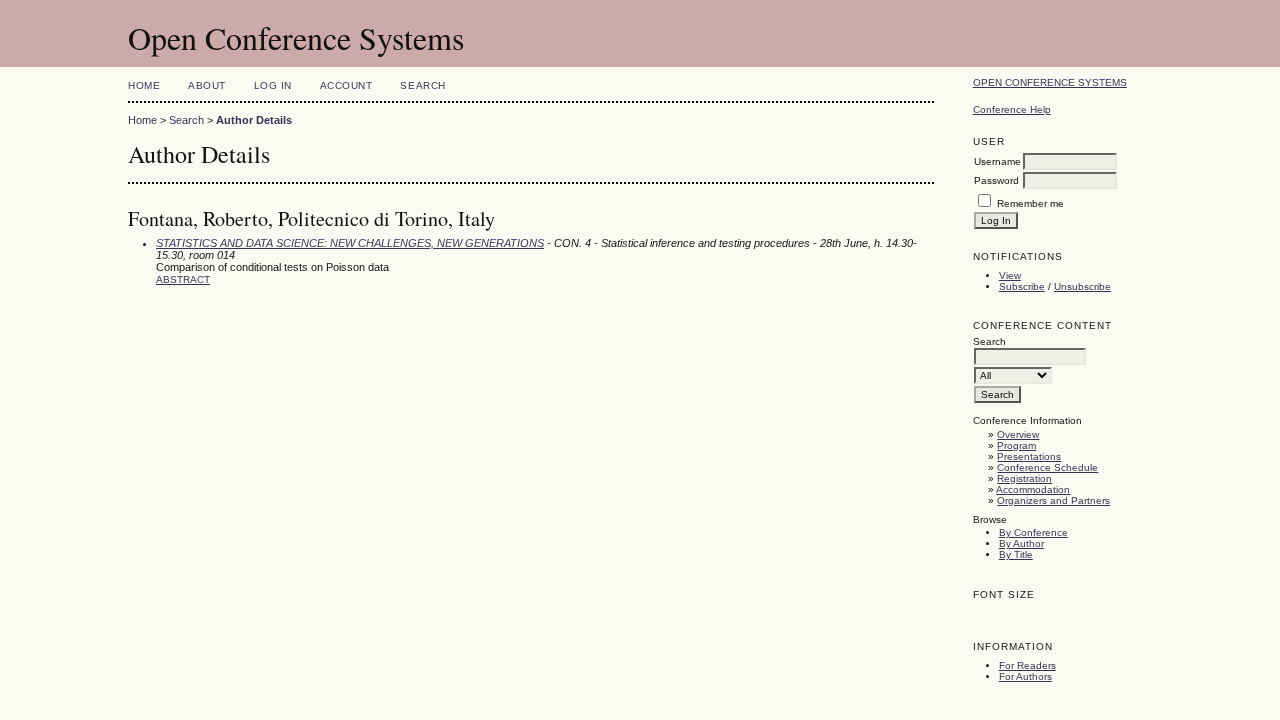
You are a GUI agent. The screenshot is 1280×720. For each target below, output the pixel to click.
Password (996, 180)
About (207, 85)
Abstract (183, 279)
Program (1016, 445)
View (1010, 275)
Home (144, 85)
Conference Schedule (1047, 467)
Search (422, 85)
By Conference (1033, 532)
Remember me (1030, 203)
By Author (1021, 543)
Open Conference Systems (1050, 82)
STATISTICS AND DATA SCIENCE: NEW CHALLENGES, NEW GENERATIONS (350, 243)
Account (346, 85)
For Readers (1027, 665)
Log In (273, 85)
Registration (1024, 478)
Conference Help (1012, 109)
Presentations (1029, 456)
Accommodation (1033, 489)
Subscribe (1022, 286)
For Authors (1025, 676)
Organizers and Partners (1053, 500)
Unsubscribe (1082, 286)
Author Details (254, 120)
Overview (1018, 434)
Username (997, 161)
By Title (1016, 554)
